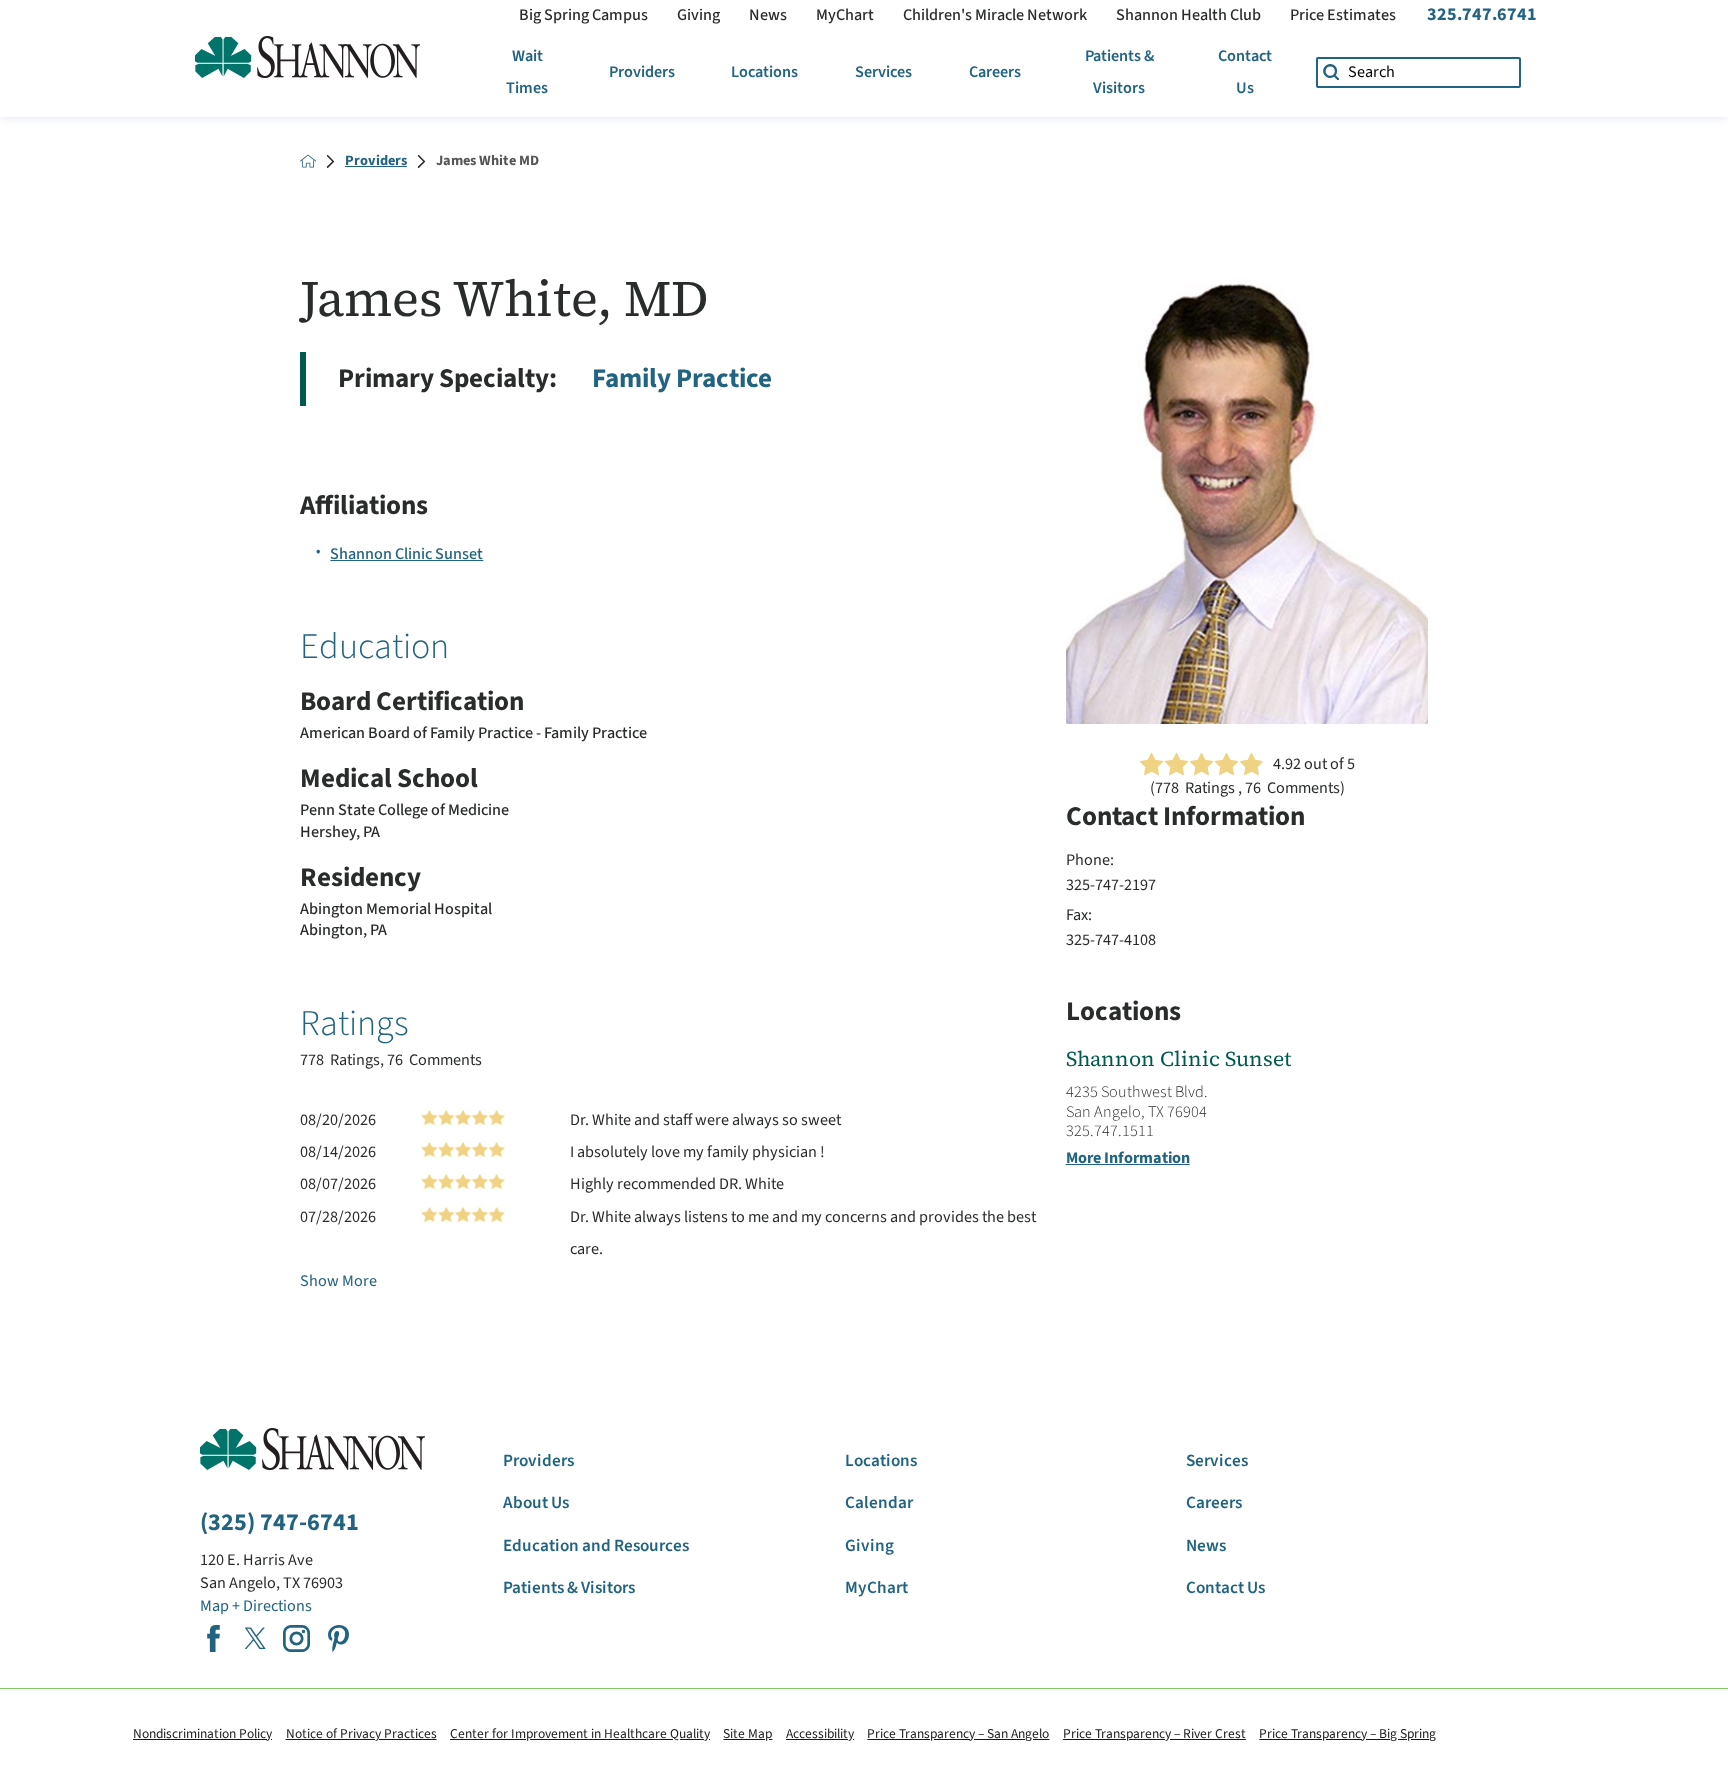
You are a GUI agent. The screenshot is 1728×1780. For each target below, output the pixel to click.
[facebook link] (213, 1638)
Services (883, 71)
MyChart (845, 15)
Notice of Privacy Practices (361, 1733)
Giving (698, 15)
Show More (338, 1280)
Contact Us (1245, 71)
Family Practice (682, 378)
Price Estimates (1343, 15)
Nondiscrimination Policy (202, 1733)
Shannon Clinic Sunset (406, 553)
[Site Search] (1331, 73)
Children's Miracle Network (995, 15)
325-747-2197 (1111, 884)
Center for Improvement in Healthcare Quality (580, 1733)
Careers (995, 71)
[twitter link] (255, 1638)
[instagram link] (296, 1638)
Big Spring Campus (583, 15)
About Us (536, 1503)
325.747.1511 (1110, 1130)
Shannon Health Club (1188, 15)
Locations (764, 71)
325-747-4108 (1111, 939)
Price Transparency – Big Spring (1347, 1733)
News (768, 15)
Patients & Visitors (1119, 71)
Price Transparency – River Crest (1154, 1733)
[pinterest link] (338, 1638)
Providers (642, 71)
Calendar (879, 1503)
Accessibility (820, 1733)
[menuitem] (528, 72)
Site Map (747, 1733)
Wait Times (527, 71)
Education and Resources (596, 1546)
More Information (1128, 1158)
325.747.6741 (1482, 14)
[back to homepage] (308, 161)
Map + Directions (256, 1605)
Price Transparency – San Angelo (958, 1733)
